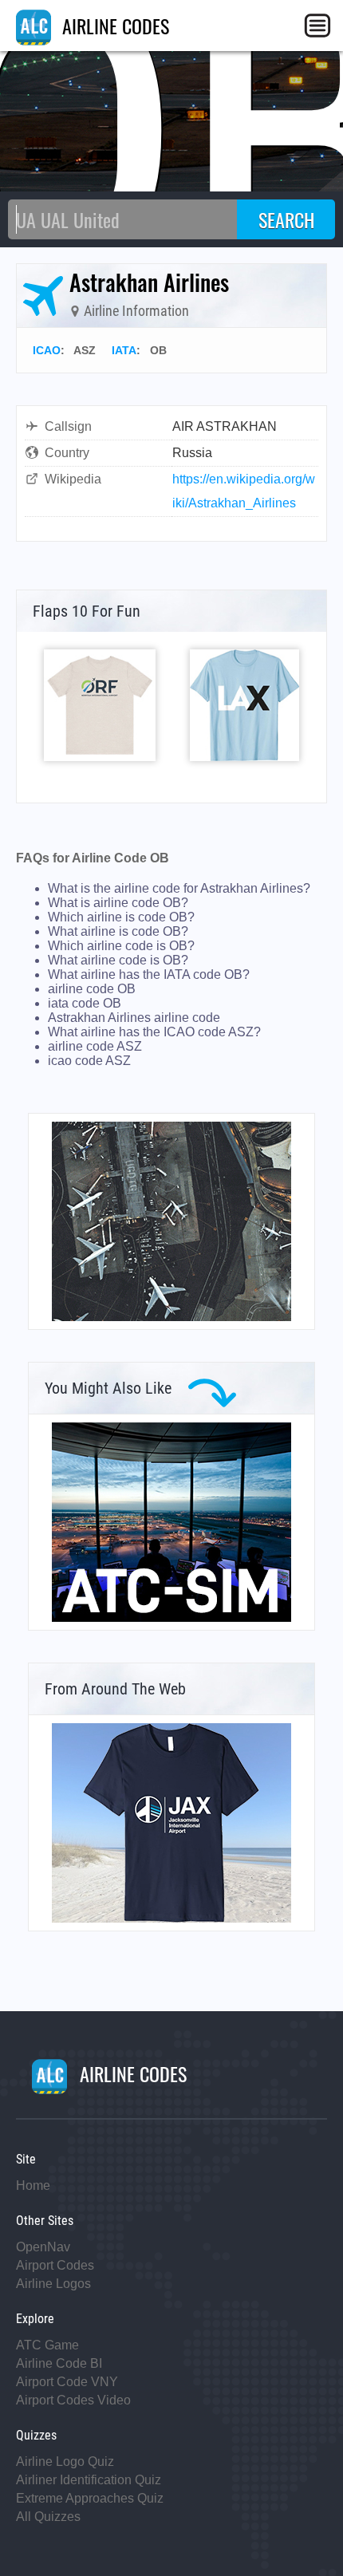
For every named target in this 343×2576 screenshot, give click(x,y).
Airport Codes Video (73, 2400)
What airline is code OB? (118, 931)
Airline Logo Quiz (65, 2462)
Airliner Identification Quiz (89, 2480)
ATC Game (47, 2345)
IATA (124, 350)
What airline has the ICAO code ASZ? (154, 1032)
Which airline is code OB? (121, 917)
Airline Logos (53, 2284)
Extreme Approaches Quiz (90, 2498)
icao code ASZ (89, 1061)
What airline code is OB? (118, 960)
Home (33, 2185)
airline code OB (92, 989)
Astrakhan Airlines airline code (134, 1018)
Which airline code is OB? (121, 946)
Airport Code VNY (67, 2382)
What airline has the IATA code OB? (149, 974)
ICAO (47, 350)
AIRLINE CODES (113, 26)
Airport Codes (55, 2265)
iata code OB (85, 1003)
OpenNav (43, 2247)
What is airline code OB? (118, 903)
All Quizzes (48, 2517)
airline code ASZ (95, 1046)
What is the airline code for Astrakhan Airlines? (179, 888)
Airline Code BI (59, 2363)
